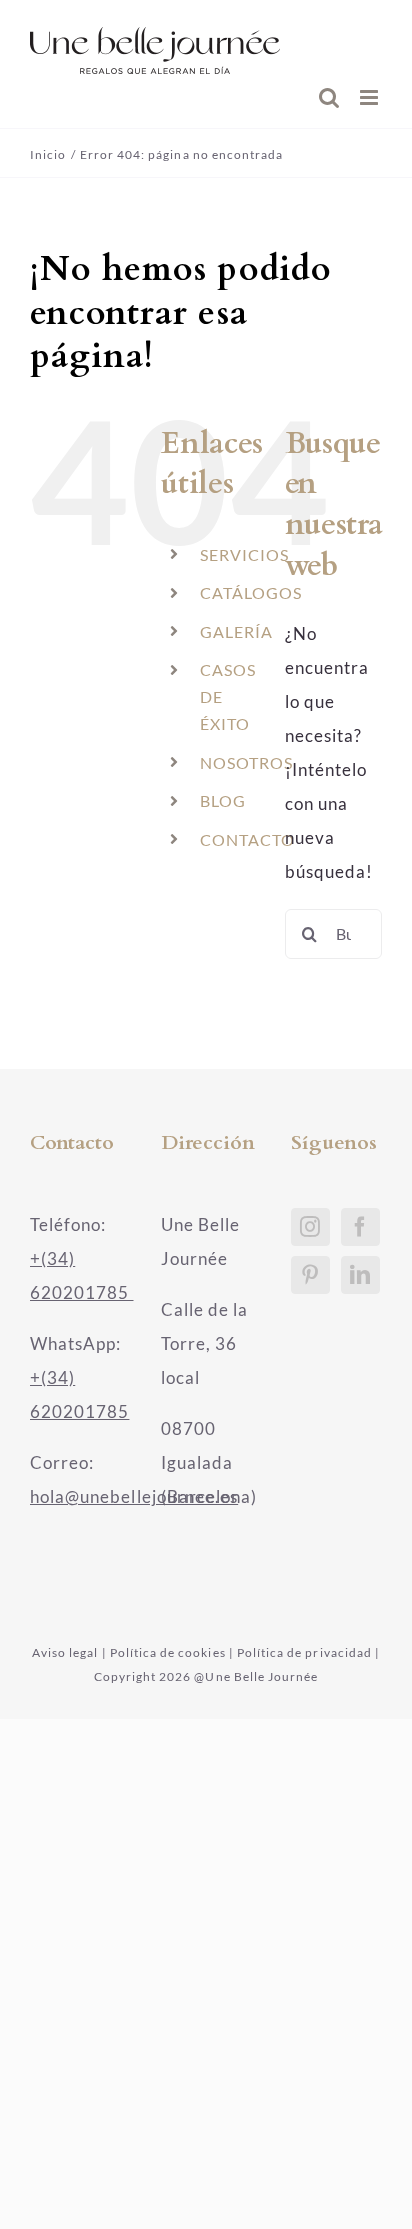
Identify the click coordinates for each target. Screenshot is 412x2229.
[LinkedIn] (360, 1275)
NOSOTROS (246, 762)
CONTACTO (247, 839)
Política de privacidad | (308, 1652)
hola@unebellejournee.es (134, 1496)
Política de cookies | (172, 1652)
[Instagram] (310, 1227)
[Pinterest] (310, 1275)
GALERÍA (236, 631)
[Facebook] (360, 1227)
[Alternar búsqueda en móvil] (329, 97)
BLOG (223, 800)
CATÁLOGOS (251, 592)
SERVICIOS (244, 554)
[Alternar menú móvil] (371, 97)
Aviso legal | (69, 1652)
